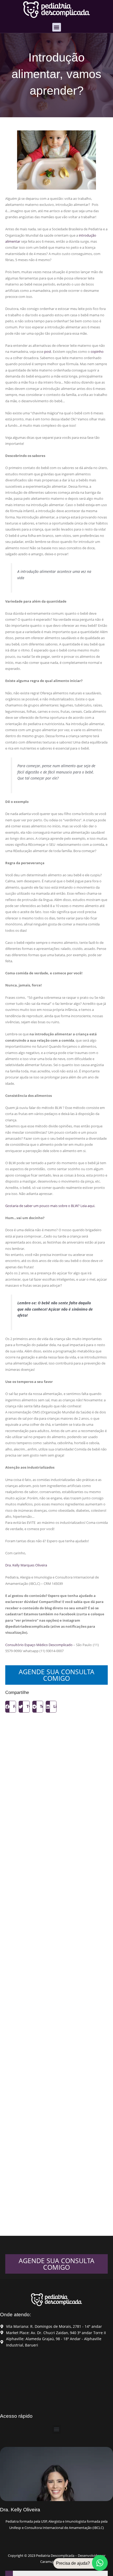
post (48, 352)
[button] (57, 27)
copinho (97, 352)
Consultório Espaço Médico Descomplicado (39, 1645)
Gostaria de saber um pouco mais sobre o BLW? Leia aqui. (50, 1206)
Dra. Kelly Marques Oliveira (26, 1565)
